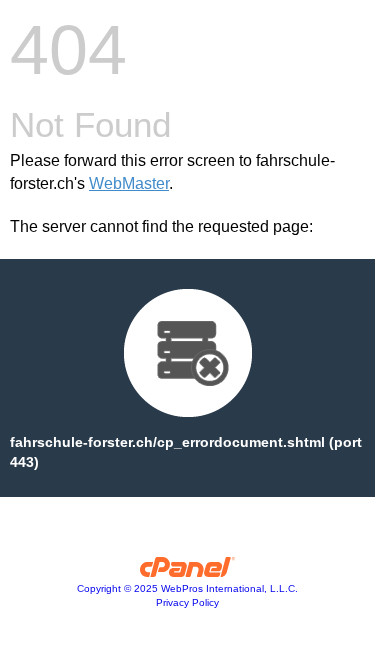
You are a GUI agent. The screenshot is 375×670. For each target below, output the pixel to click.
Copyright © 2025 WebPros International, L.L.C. (187, 588)
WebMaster (129, 183)
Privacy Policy (187, 602)
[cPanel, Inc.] (187, 572)
